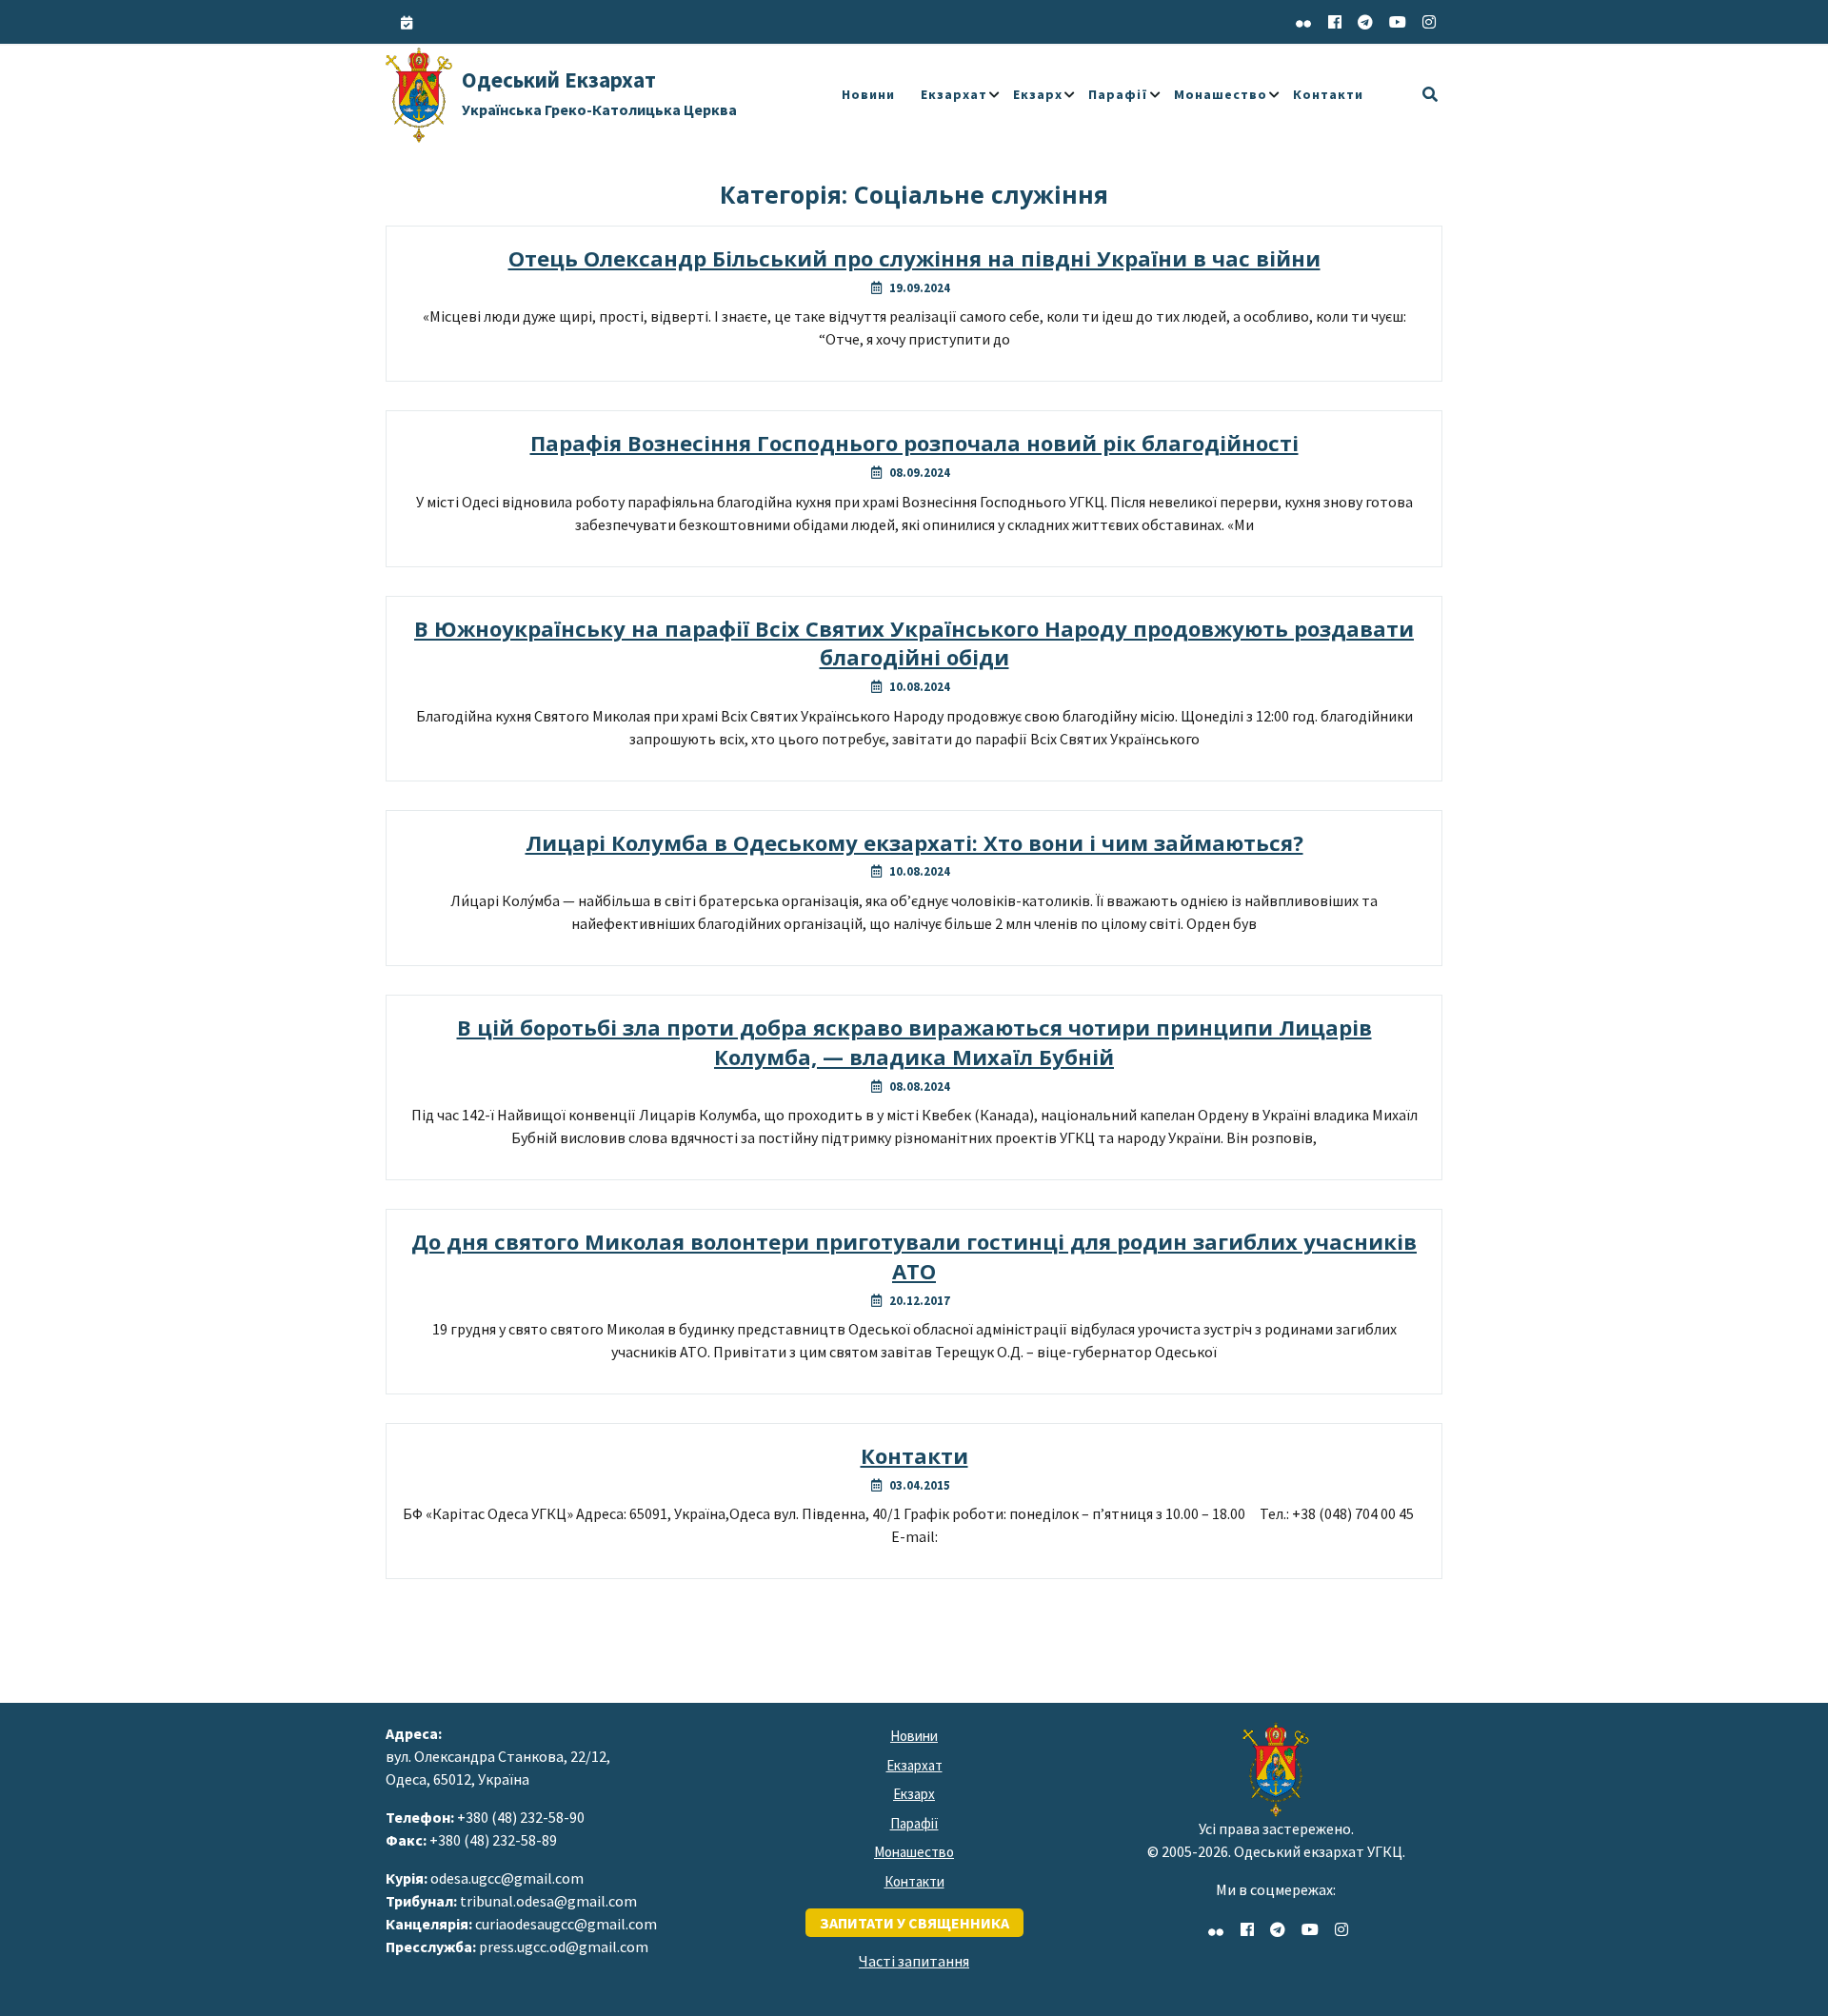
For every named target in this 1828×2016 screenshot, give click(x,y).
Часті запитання (914, 1961)
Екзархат (954, 94)
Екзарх (1038, 94)
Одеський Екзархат (599, 92)
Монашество (1221, 94)
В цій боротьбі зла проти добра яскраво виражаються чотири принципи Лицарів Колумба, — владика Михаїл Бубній (914, 1042)
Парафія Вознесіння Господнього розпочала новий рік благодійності (914, 443)
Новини (868, 94)
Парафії (1118, 94)
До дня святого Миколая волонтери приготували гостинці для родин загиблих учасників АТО (914, 1256)
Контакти (1328, 94)
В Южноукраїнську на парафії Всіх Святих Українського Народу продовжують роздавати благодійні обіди (914, 643)
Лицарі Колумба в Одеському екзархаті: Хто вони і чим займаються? (914, 842)
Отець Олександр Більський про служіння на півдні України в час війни (914, 258)
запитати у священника (914, 1923)
